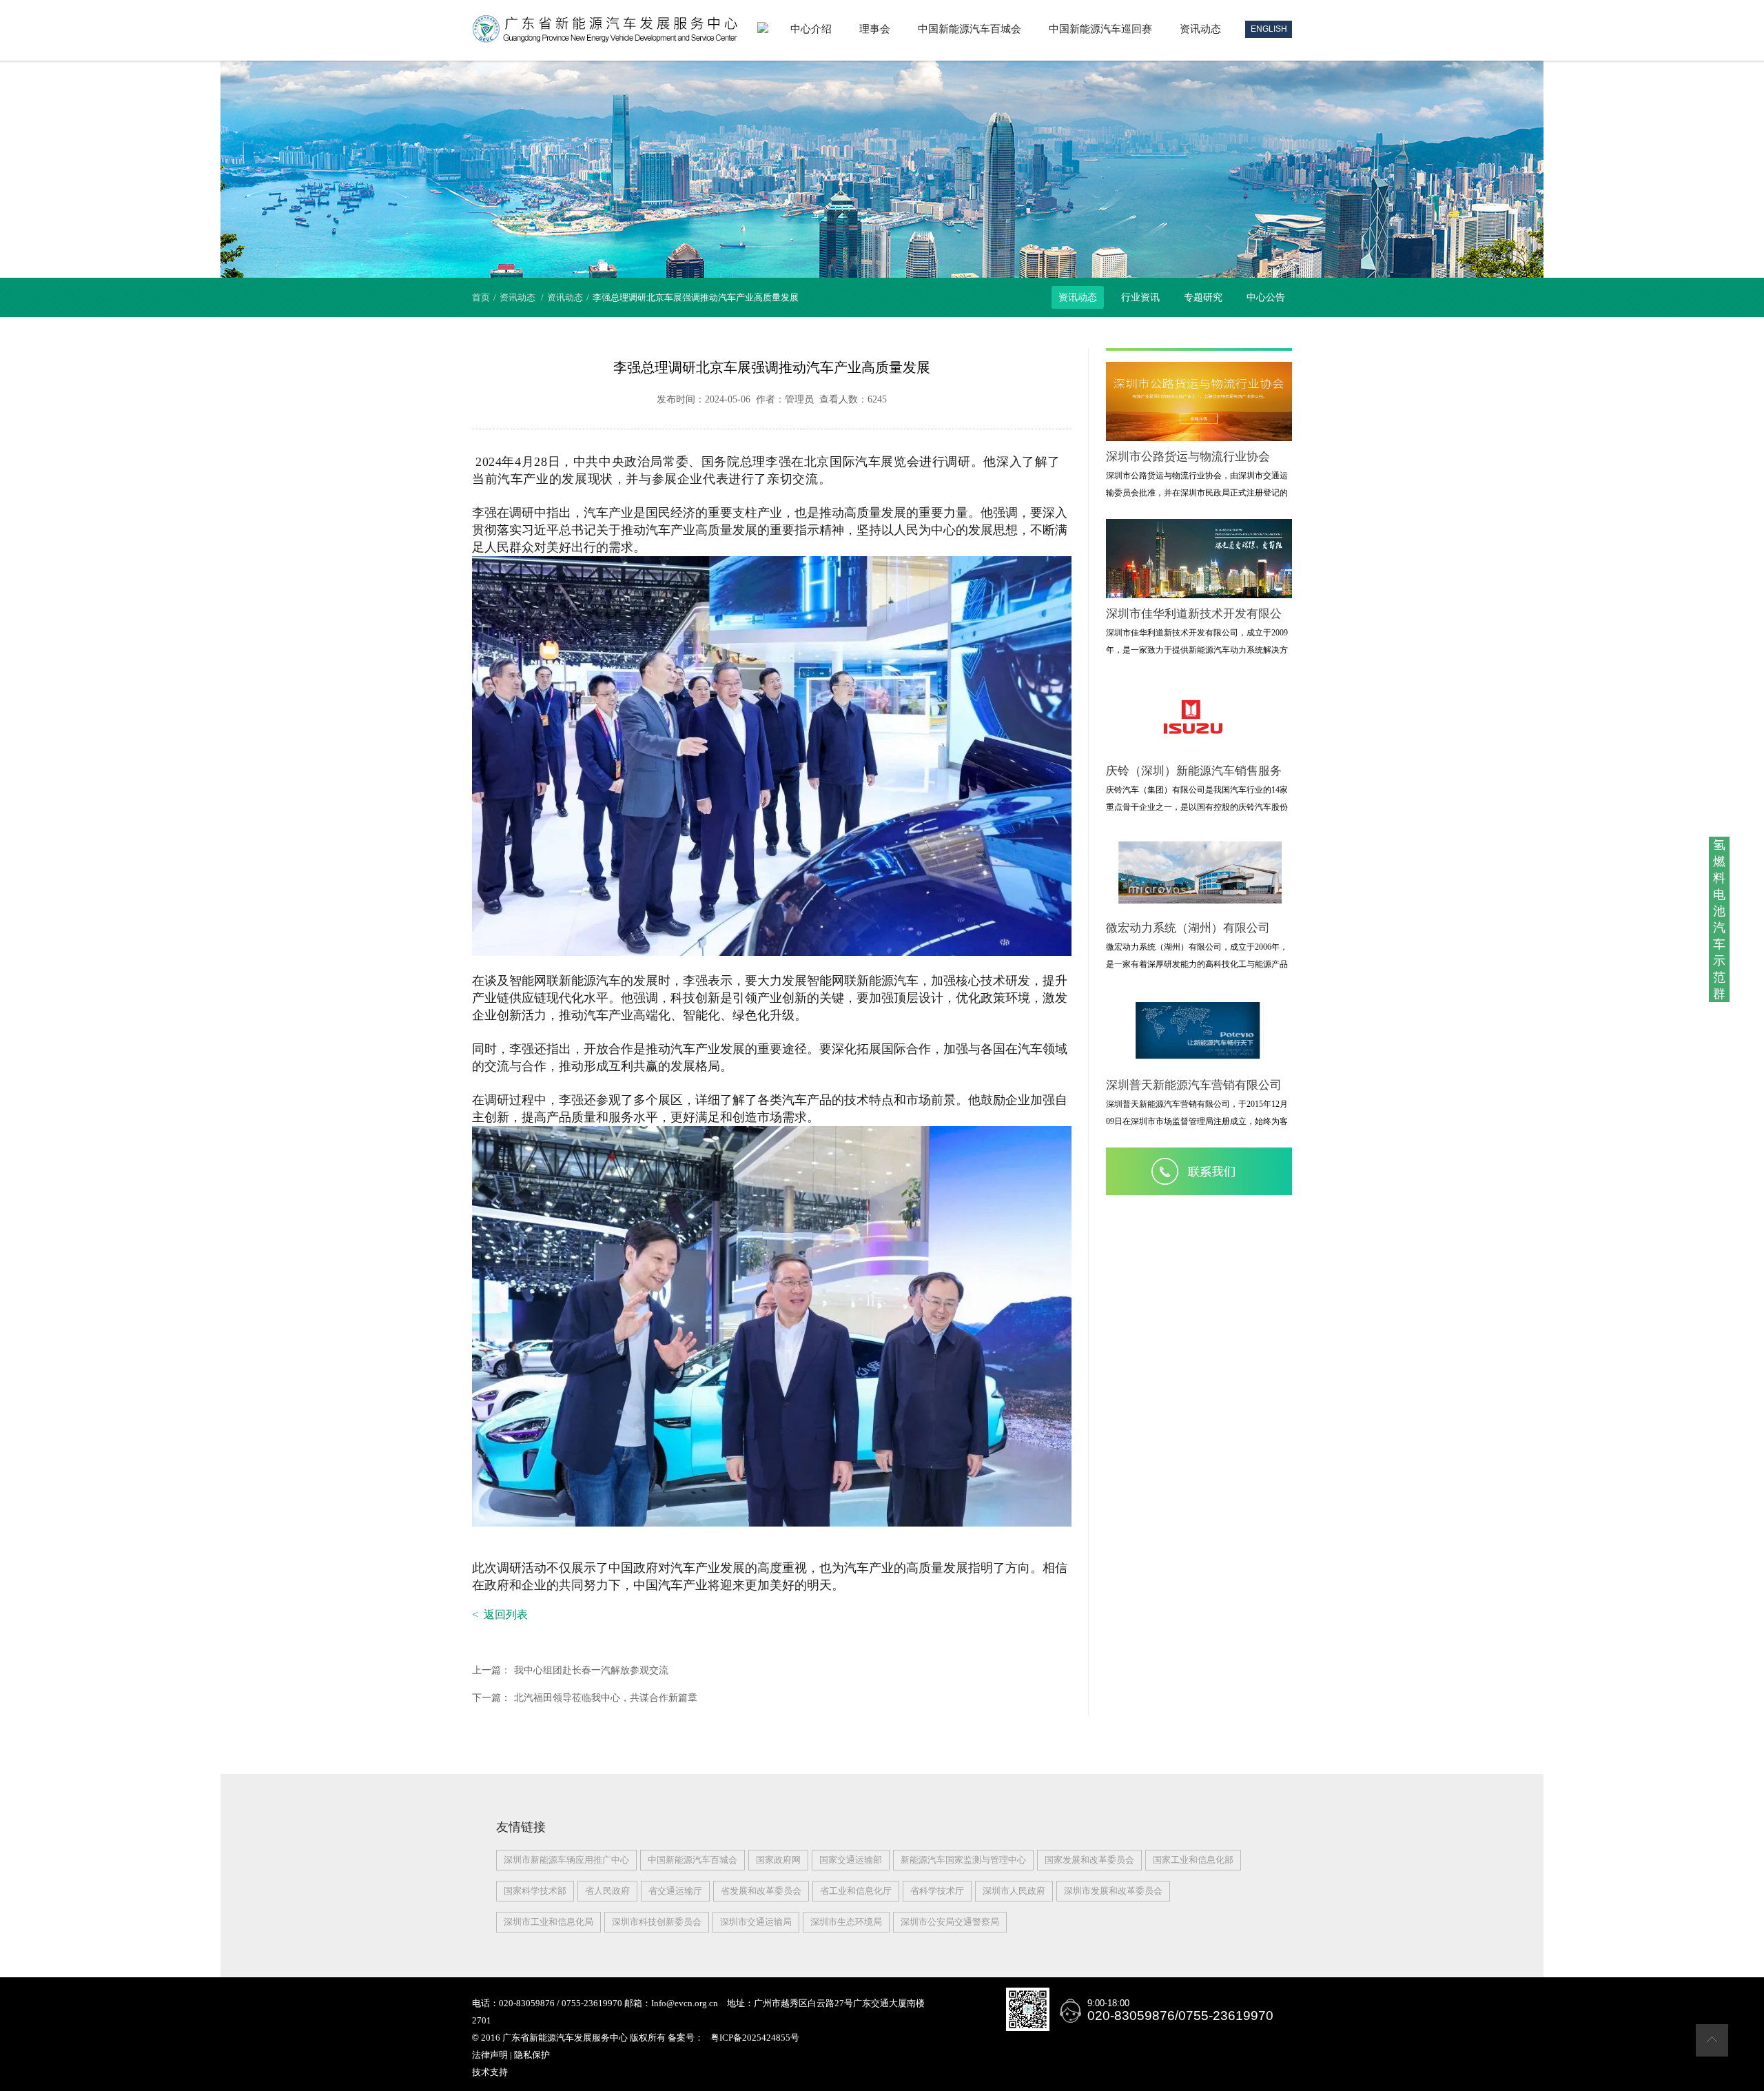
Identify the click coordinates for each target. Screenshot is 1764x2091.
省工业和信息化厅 (856, 1891)
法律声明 (490, 2055)
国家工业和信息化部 (1193, 1860)
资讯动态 (1200, 29)
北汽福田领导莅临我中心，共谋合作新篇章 (585, 1698)
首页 (481, 297)
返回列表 (500, 1614)
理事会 (875, 29)
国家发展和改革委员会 (1089, 1860)
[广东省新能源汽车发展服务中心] (605, 40)
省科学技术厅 (937, 1891)
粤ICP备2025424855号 (755, 2038)
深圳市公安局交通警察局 (950, 1922)
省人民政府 (607, 1891)
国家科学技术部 (535, 1891)
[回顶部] (1712, 2053)
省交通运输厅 (675, 1891)
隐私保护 (532, 2055)
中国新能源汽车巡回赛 (1100, 29)
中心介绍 (811, 29)
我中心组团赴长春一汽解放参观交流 (570, 1670)
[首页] (763, 29)
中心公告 (1266, 297)
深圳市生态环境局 (846, 1922)
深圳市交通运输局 (756, 1922)
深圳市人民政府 (1014, 1891)
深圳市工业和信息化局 (548, 1922)
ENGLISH (1269, 29)
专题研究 (1203, 297)
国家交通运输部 (851, 1860)
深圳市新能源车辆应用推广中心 (566, 1860)
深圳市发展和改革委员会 (1113, 1891)
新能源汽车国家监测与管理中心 (963, 1860)
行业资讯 (1140, 297)
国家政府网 (778, 1860)
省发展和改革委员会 (761, 1891)
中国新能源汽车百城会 (970, 29)
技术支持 (490, 2072)
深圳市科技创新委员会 (657, 1922)
